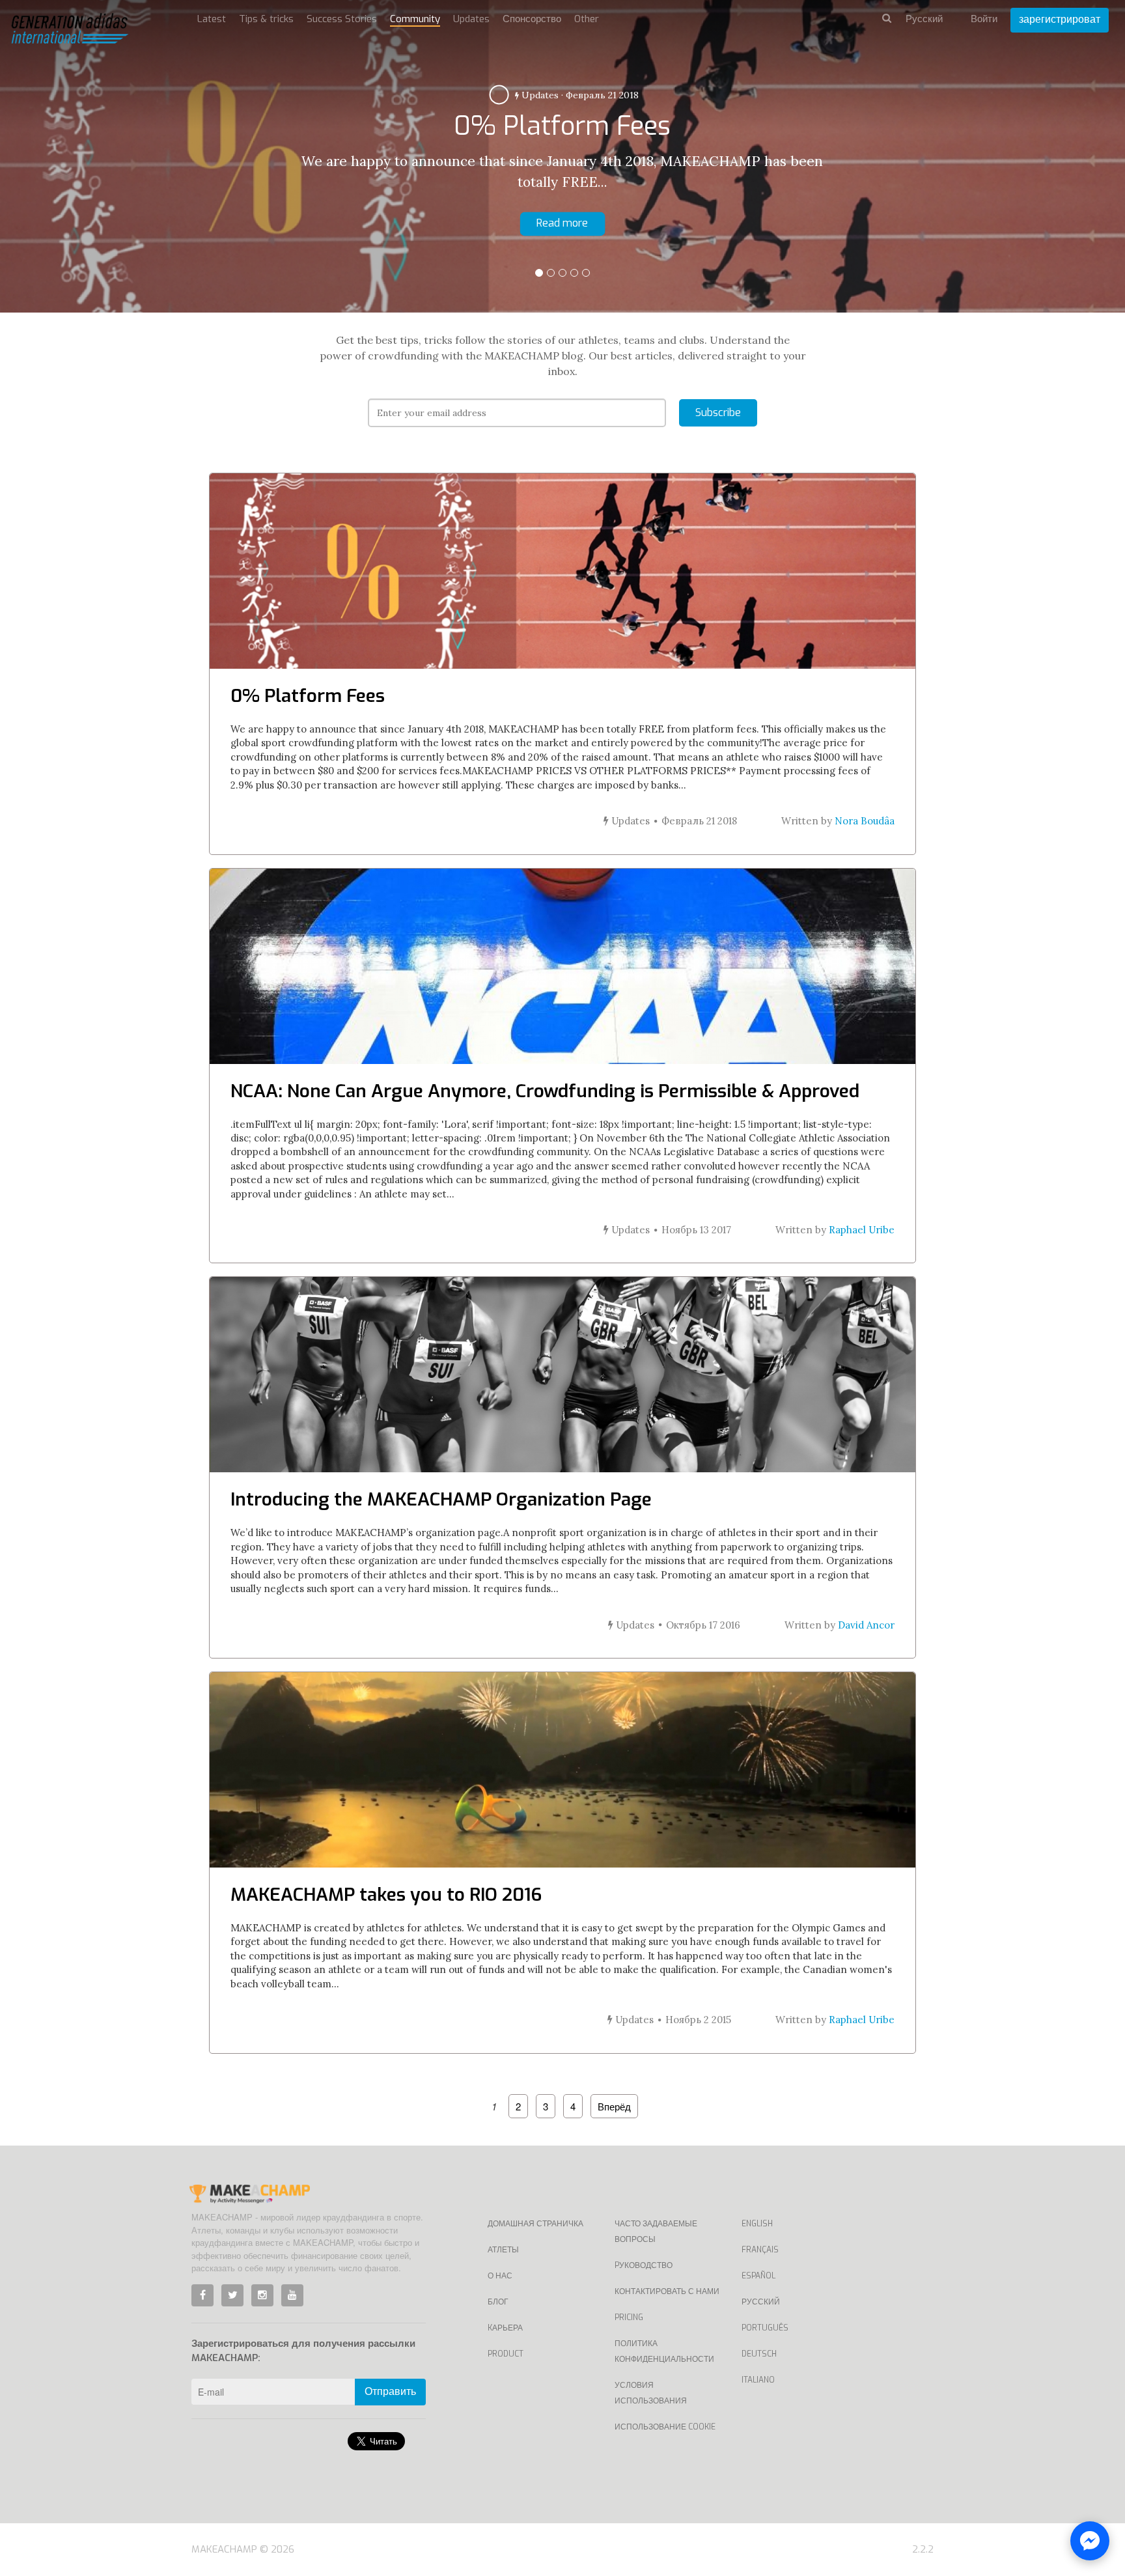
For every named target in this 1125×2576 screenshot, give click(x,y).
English (757, 2224)
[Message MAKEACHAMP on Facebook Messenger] (1090, 2541)
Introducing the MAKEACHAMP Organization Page (441, 1499)
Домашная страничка (535, 2224)
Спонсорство (532, 19)
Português (765, 2328)
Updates (539, 95)
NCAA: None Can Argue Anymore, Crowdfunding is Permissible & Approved (545, 1091)
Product (506, 2354)
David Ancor (866, 1625)
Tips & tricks (266, 19)
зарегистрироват (1060, 19)
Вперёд (614, 2106)
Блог (498, 2302)
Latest (212, 19)
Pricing (629, 2317)
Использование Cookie (665, 2427)
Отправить (390, 2391)
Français (760, 2250)
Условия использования (651, 2393)
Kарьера (505, 2328)
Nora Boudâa (865, 821)
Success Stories (342, 19)
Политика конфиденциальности (664, 2351)
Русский (761, 2302)
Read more (562, 223)
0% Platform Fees (308, 696)
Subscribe (718, 413)
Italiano (758, 2380)
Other (587, 19)
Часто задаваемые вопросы (656, 2232)
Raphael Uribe (862, 1230)
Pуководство (644, 2265)
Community (415, 19)
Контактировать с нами (667, 2291)
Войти (984, 19)
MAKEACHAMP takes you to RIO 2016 (386, 1895)
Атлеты (503, 2250)
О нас (500, 2276)
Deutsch (759, 2354)
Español (758, 2276)
